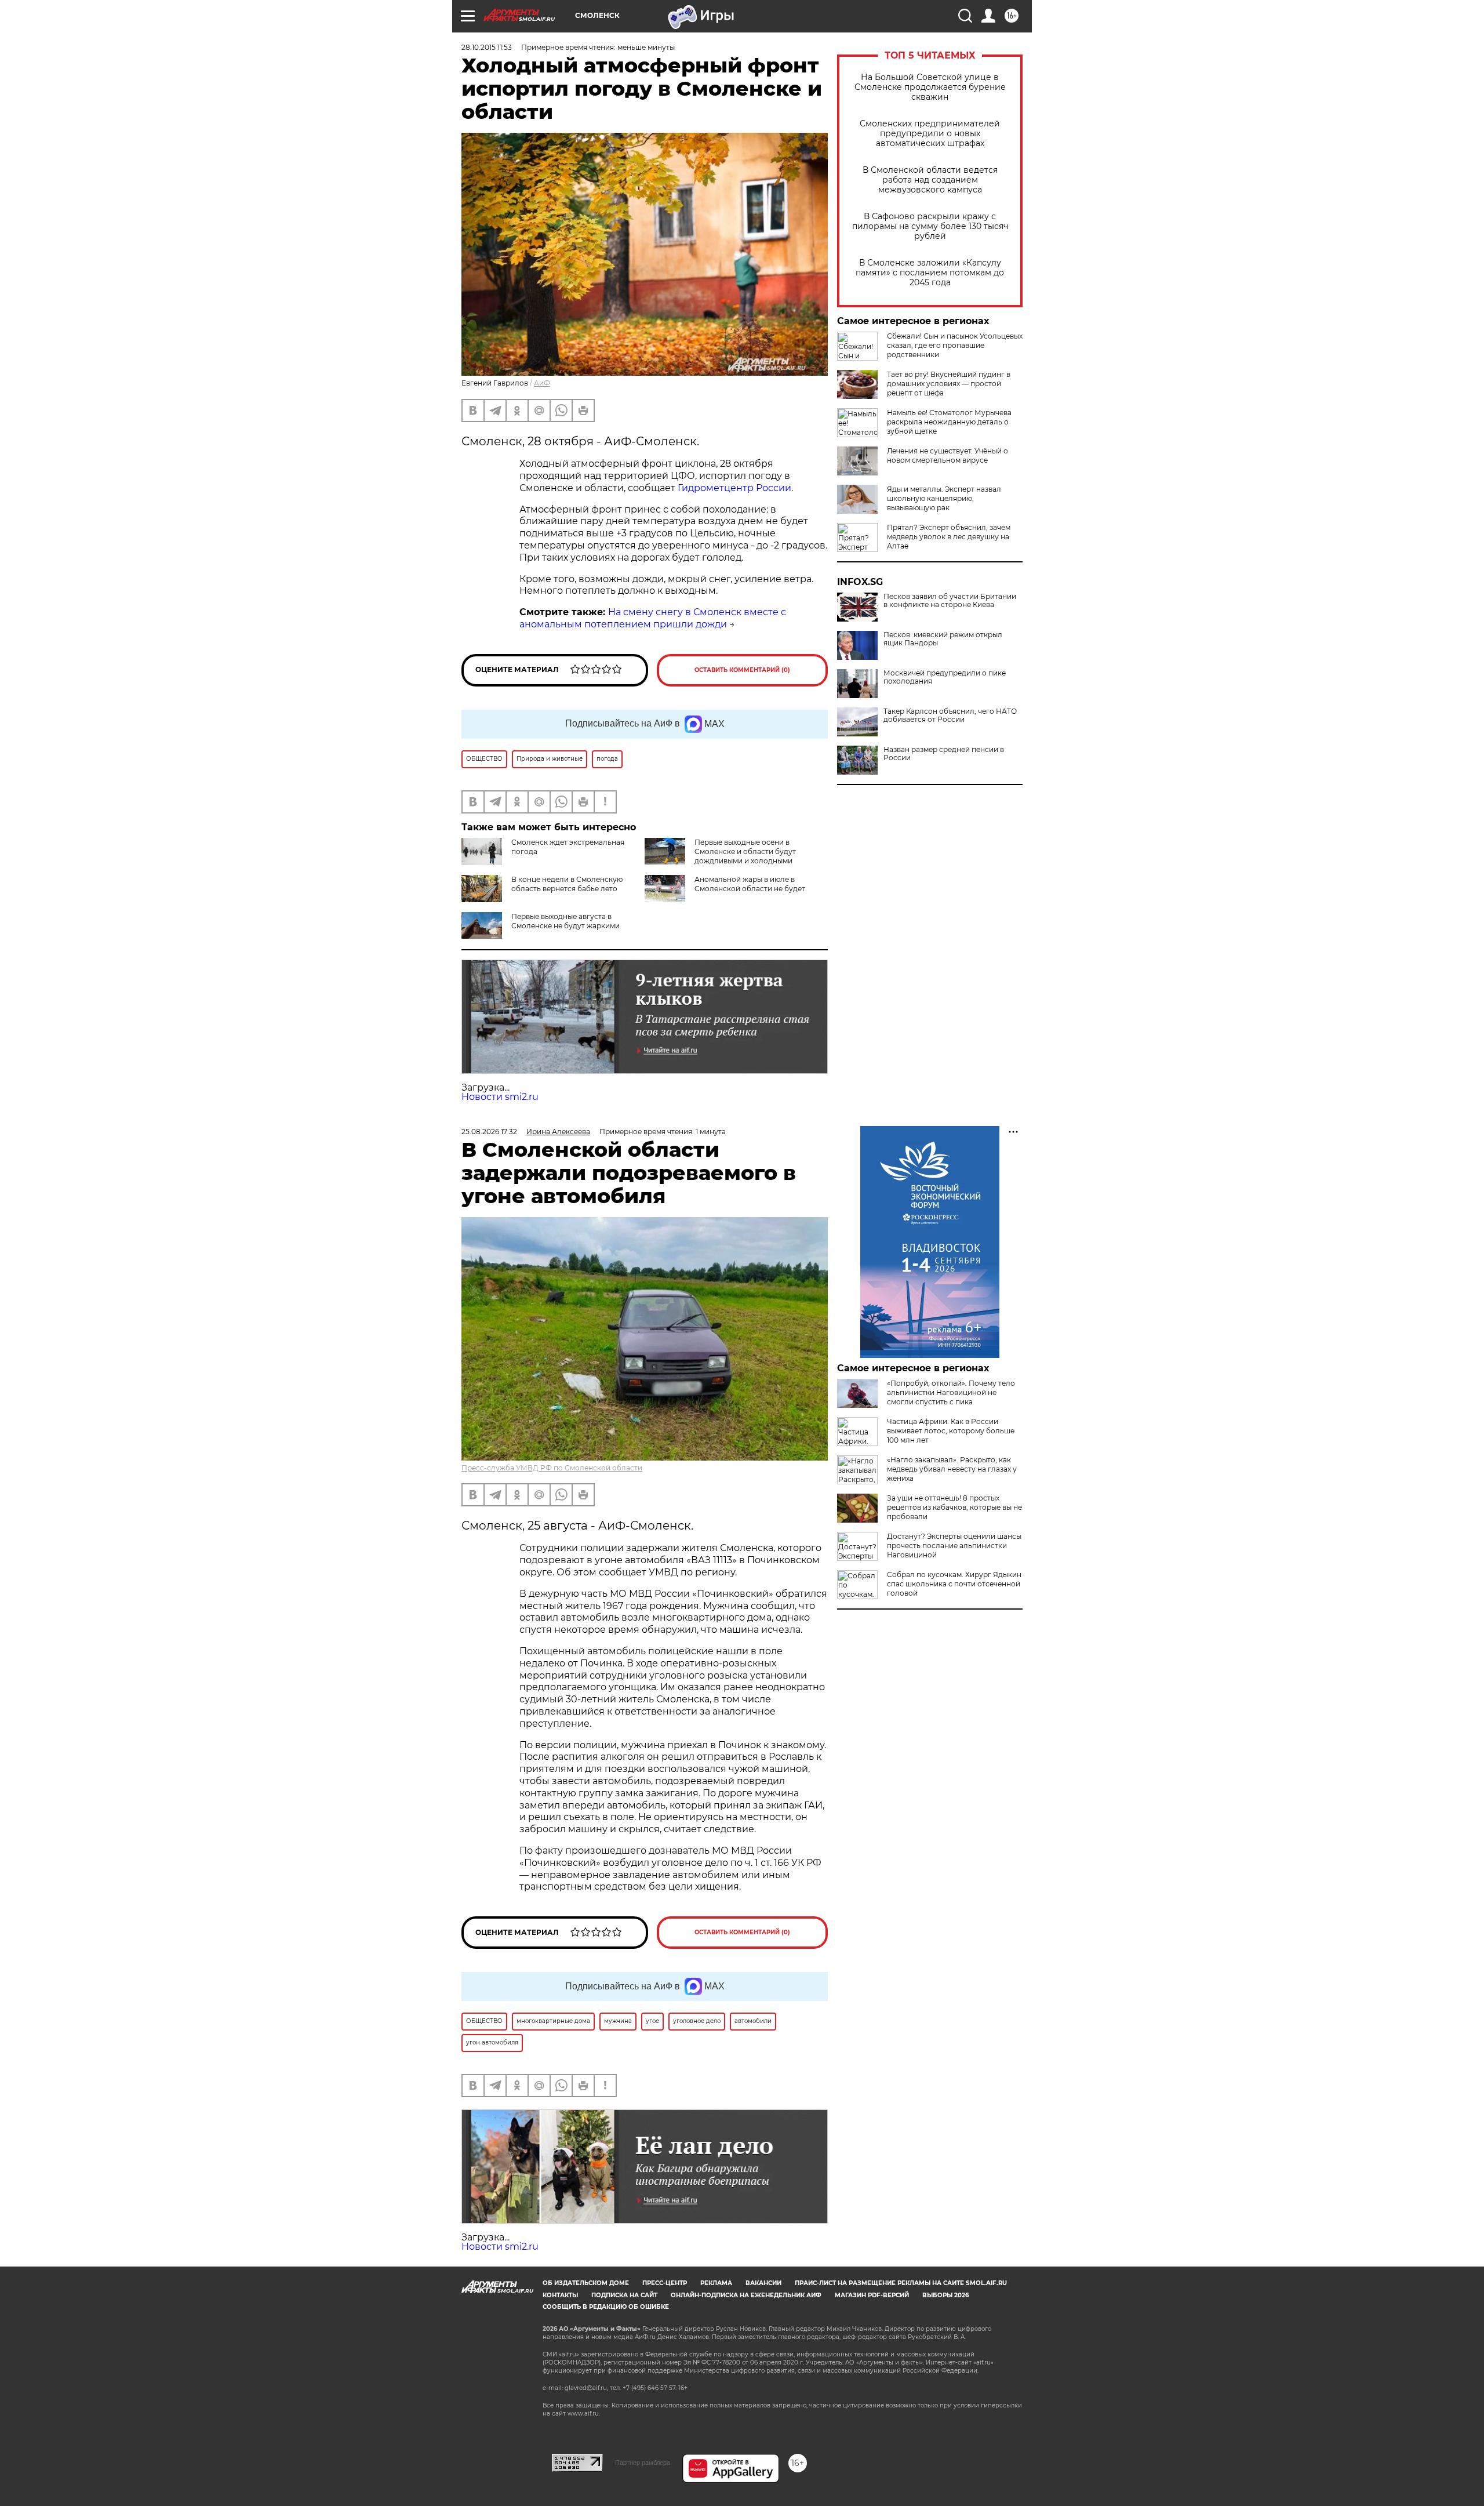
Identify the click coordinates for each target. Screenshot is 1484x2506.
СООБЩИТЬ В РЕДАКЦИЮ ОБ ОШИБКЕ (606, 2307)
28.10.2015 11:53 (487, 47)
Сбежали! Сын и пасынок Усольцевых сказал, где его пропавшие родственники (955, 345)
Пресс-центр (665, 2283)
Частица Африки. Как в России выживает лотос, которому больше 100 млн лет (951, 1431)
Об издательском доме (586, 2283)
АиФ (542, 383)
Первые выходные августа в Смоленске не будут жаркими (565, 921)
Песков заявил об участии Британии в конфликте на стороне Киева (950, 601)
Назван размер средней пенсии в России (944, 754)
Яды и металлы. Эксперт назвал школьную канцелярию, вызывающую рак (944, 498)
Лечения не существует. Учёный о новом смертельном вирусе (947, 455)
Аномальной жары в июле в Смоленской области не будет (750, 884)
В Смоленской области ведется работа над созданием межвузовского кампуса (930, 180)
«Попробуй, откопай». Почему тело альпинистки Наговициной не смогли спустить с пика (951, 1392)
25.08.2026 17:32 (489, 1132)
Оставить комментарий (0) (742, 670)
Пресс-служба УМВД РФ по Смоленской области (552, 1468)
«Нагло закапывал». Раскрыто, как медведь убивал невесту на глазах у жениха (952, 1469)
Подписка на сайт (624, 2295)
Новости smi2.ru (500, 1097)
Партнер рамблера (643, 2463)
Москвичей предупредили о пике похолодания (945, 677)
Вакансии (763, 2283)
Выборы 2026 (945, 2295)
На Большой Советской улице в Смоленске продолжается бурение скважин (930, 87)
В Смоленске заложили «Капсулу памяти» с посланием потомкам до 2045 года (930, 273)
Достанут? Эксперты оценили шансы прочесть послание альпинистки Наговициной (954, 1546)
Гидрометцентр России (734, 488)
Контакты (560, 2295)
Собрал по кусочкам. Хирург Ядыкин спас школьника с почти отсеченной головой (954, 1584)
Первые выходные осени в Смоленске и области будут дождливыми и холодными (745, 851)
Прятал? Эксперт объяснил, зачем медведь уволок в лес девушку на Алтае (949, 537)
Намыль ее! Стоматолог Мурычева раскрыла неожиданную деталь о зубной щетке (949, 422)
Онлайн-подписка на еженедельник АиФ (746, 2295)
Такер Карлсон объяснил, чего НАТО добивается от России (950, 716)
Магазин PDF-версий (872, 2295)
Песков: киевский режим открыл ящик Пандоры (943, 639)
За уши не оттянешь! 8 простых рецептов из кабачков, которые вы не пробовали (954, 1507)
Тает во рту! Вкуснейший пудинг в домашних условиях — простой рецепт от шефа (949, 384)
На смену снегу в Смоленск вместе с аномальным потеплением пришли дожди (653, 618)
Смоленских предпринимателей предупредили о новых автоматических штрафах (930, 134)
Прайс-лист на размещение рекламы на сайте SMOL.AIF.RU (901, 2283)
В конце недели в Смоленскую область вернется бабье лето (567, 884)
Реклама (716, 2283)
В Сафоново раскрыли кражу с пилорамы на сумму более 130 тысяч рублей (930, 226)
